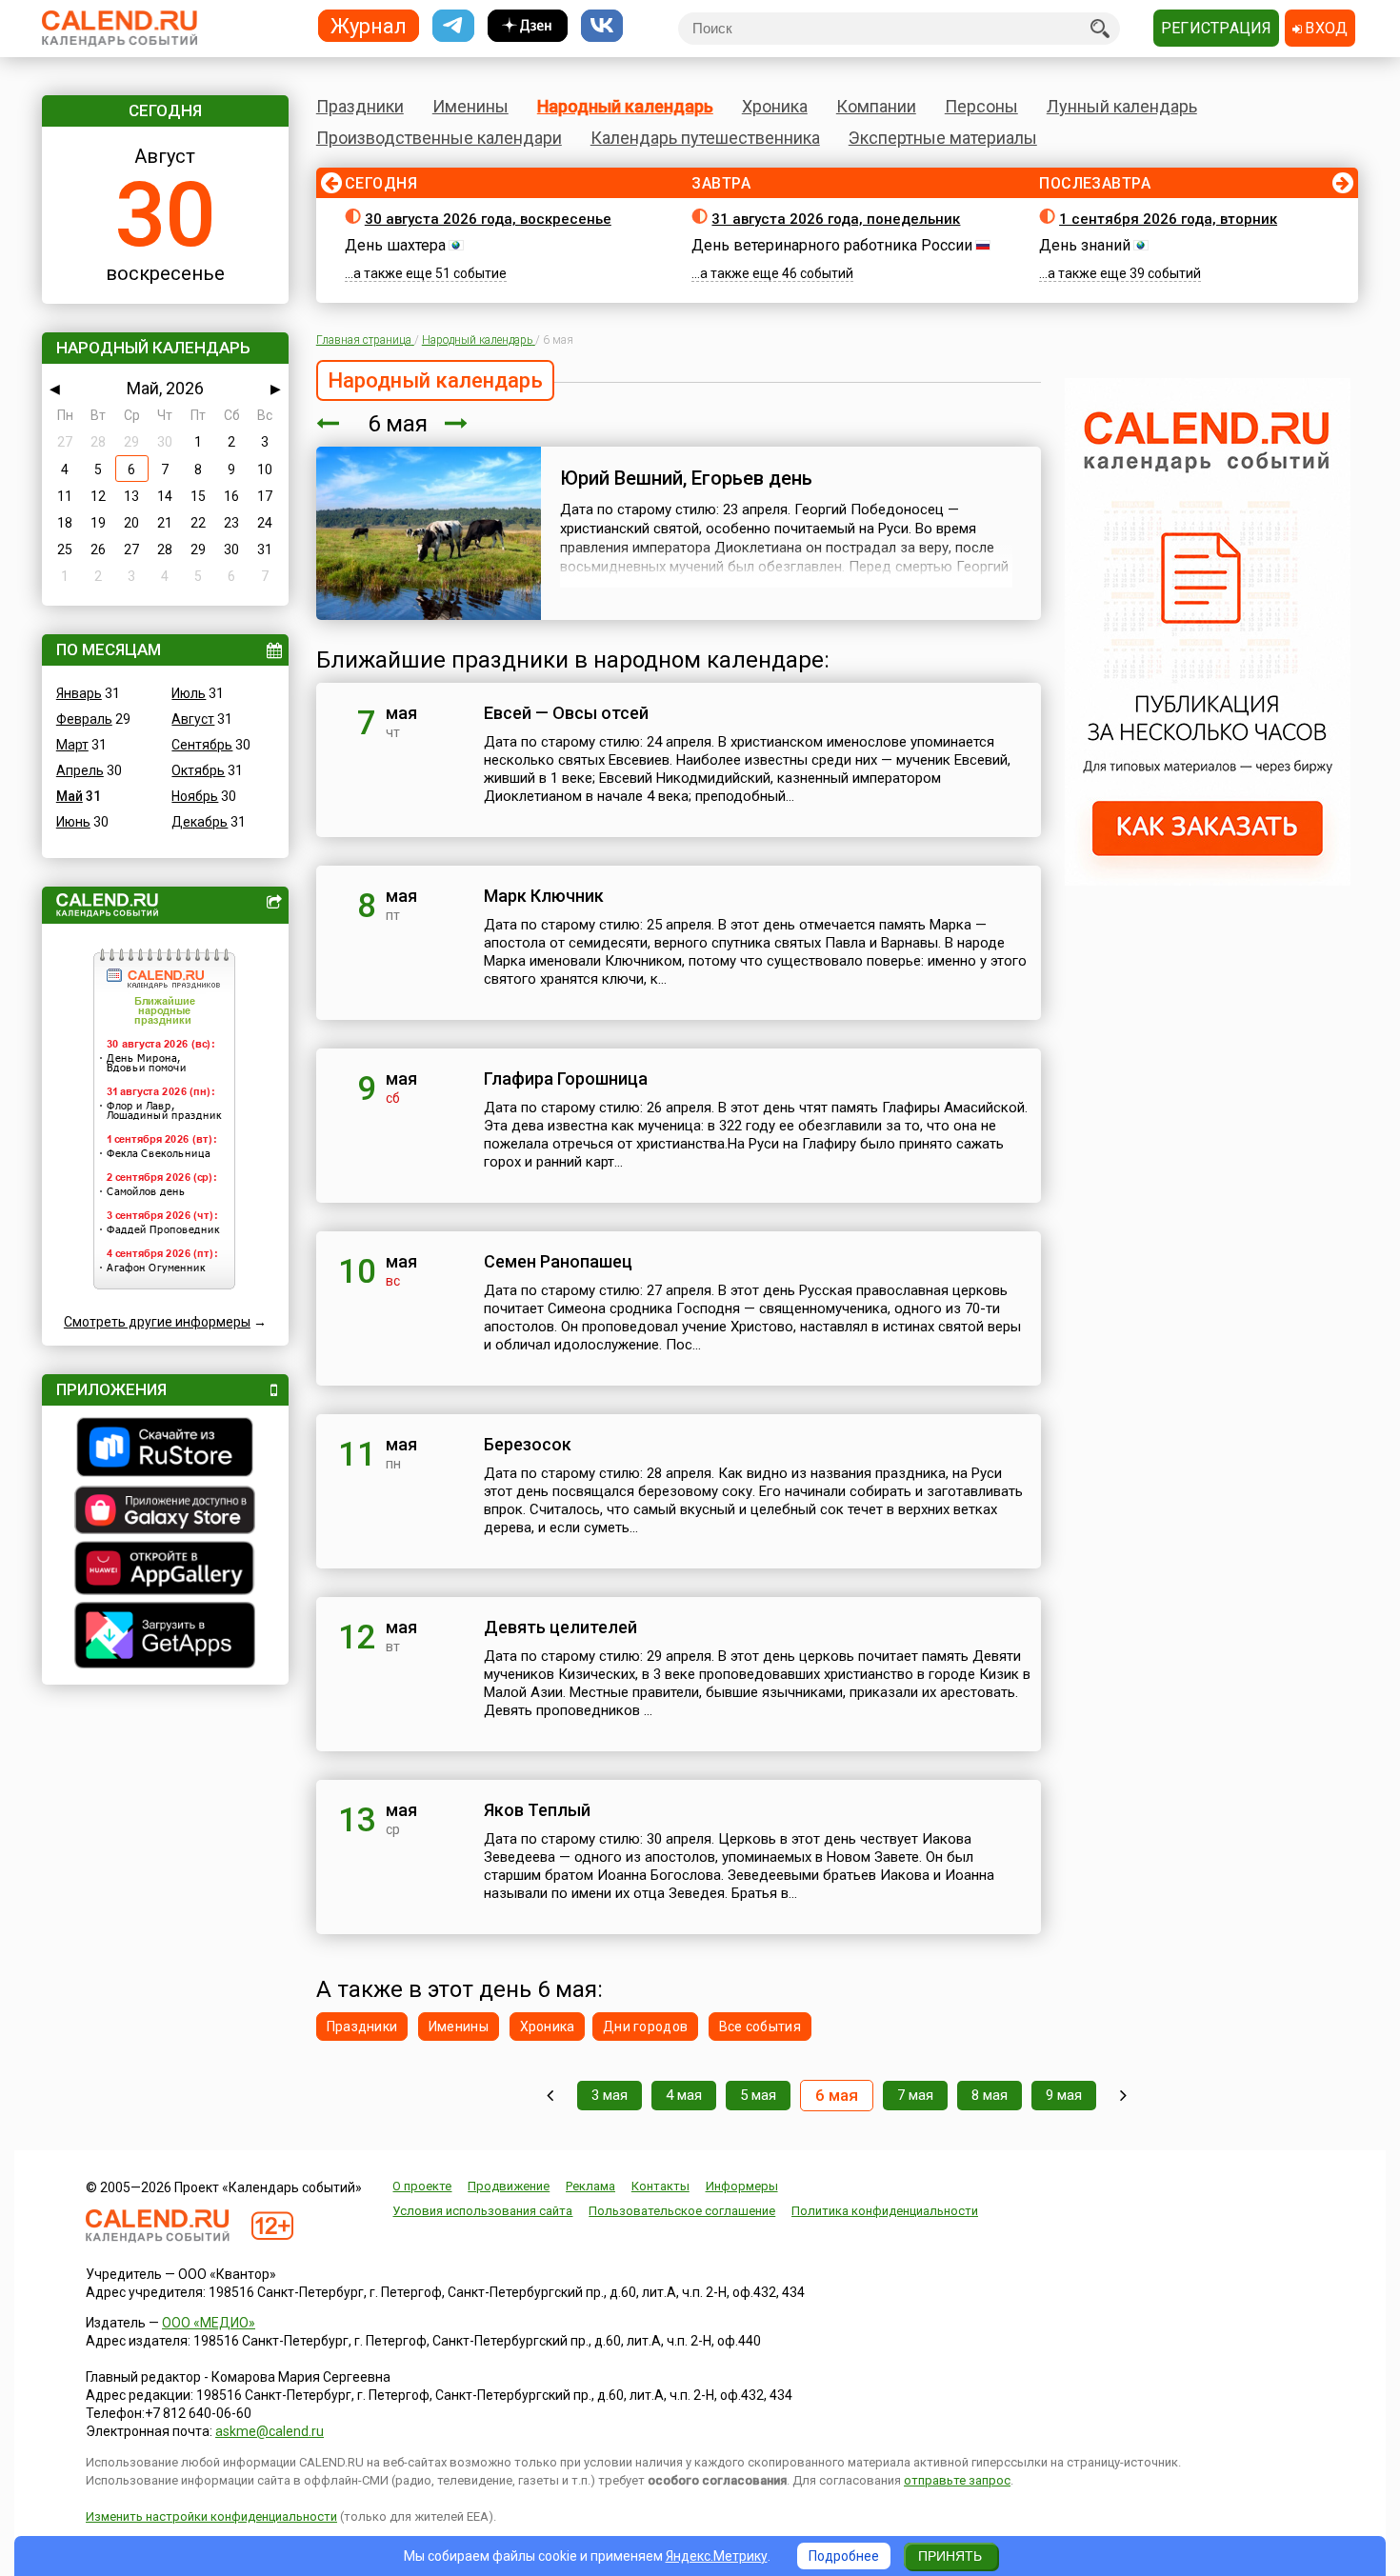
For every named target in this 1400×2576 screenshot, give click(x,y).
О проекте (422, 2186)
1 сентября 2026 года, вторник (1168, 219)
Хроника (775, 106)
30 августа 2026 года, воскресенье (488, 219)
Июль (189, 693)
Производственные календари (439, 138)
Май (70, 796)
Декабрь (200, 822)
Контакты (660, 2186)
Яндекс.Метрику (717, 2556)
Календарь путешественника (705, 138)
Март (72, 745)
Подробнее (844, 2556)
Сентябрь (202, 745)
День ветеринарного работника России (832, 245)
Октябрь (198, 770)
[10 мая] (1123, 2096)
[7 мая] (456, 424)
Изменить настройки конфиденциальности (211, 2516)
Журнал (369, 25)
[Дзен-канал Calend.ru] (528, 26)
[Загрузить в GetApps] (165, 1637)
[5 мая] (328, 424)
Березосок (528, 1444)
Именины (470, 106)
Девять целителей (560, 1627)
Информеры (742, 2186)
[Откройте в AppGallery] (165, 1570)
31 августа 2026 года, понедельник (836, 219)
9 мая (1064, 2095)
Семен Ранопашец (558, 1261)
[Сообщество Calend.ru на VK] (602, 26)
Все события (760, 2027)
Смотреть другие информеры (157, 1322)
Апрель (80, 770)
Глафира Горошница (566, 1078)
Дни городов (645, 2027)
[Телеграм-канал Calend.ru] (453, 26)
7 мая (915, 2095)
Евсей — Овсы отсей (566, 713)
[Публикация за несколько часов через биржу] (1208, 881)
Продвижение (509, 2186)
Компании (876, 106)
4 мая (684, 2095)
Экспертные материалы (943, 138)
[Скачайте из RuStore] (165, 1449)
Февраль (84, 719)
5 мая (758, 2095)
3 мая (610, 2095)
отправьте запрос (957, 2480)
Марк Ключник (544, 896)
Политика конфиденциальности (885, 2211)
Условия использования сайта (482, 2211)
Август (193, 719)
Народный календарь (625, 106)
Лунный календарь (1122, 106)
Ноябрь (195, 796)
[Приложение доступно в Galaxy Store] (165, 1512)
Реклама (590, 2186)
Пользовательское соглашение (682, 2211)
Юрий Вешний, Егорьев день (686, 478)
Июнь (73, 822)
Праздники (360, 106)
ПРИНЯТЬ (950, 2556)
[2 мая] (550, 2096)
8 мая (990, 2095)
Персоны (981, 106)
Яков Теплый (537, 1810)
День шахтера (395, 245)
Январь (79, 693)
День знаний (1085, 245)
